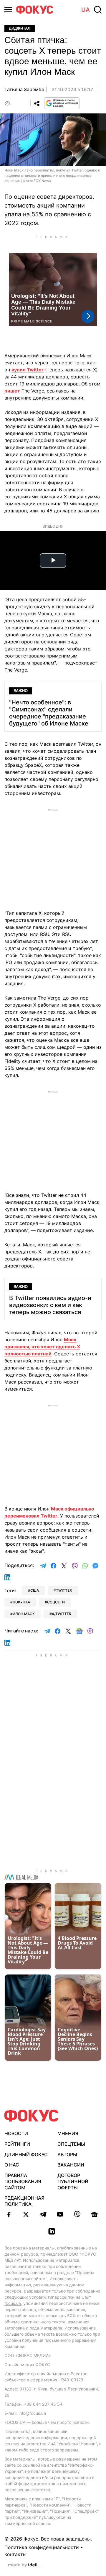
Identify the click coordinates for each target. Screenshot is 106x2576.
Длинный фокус (26, 2154)
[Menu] (8, 10)
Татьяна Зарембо (24, 89)
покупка (21, 1602)
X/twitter (62, 1614)
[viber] (77, 2214)
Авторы (67, 2154)
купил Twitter (28, 370)
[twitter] (26, 2214)
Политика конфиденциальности (42, 2547)
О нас (12, 2165)
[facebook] (9, 2214)
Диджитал (20, 28)
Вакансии (71, 2165)
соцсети (56, 1602)
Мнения (68, 2133)
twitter (64, 1590)
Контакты (15, 2554)
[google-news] (94, 2214)
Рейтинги (17, 2144)
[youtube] (60, 2214)
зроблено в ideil (23, 2565)
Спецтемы (71, 2144)
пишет (12, 391)
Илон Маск (24, 1614)
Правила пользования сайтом (23, 2181)
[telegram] (43, 2214)
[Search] (98, 10)
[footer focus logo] (32, 2116)
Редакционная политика (24, 2201)
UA (86, 10)
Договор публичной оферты (73, 2181)
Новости (16, 2133)
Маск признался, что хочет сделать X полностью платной (42, 1347)
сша (35, 1590)
